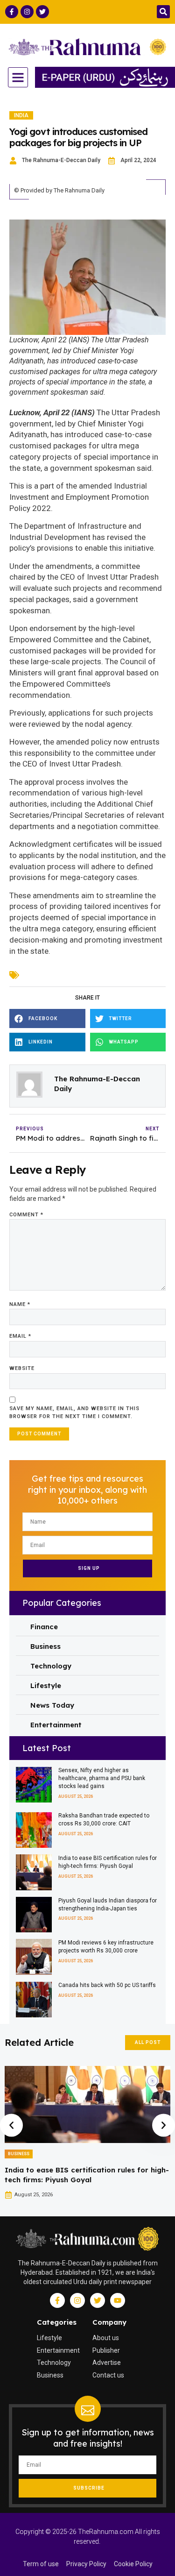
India (21, 115)
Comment (26, 1215)
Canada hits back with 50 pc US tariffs (107, 1985)
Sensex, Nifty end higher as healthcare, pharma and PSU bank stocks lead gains (102, 1778)
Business (19, 2154)
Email (20, 1336)
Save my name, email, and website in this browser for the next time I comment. (74, 1412)
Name (20, 1304)
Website (22, 1368)
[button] (163, 12)
